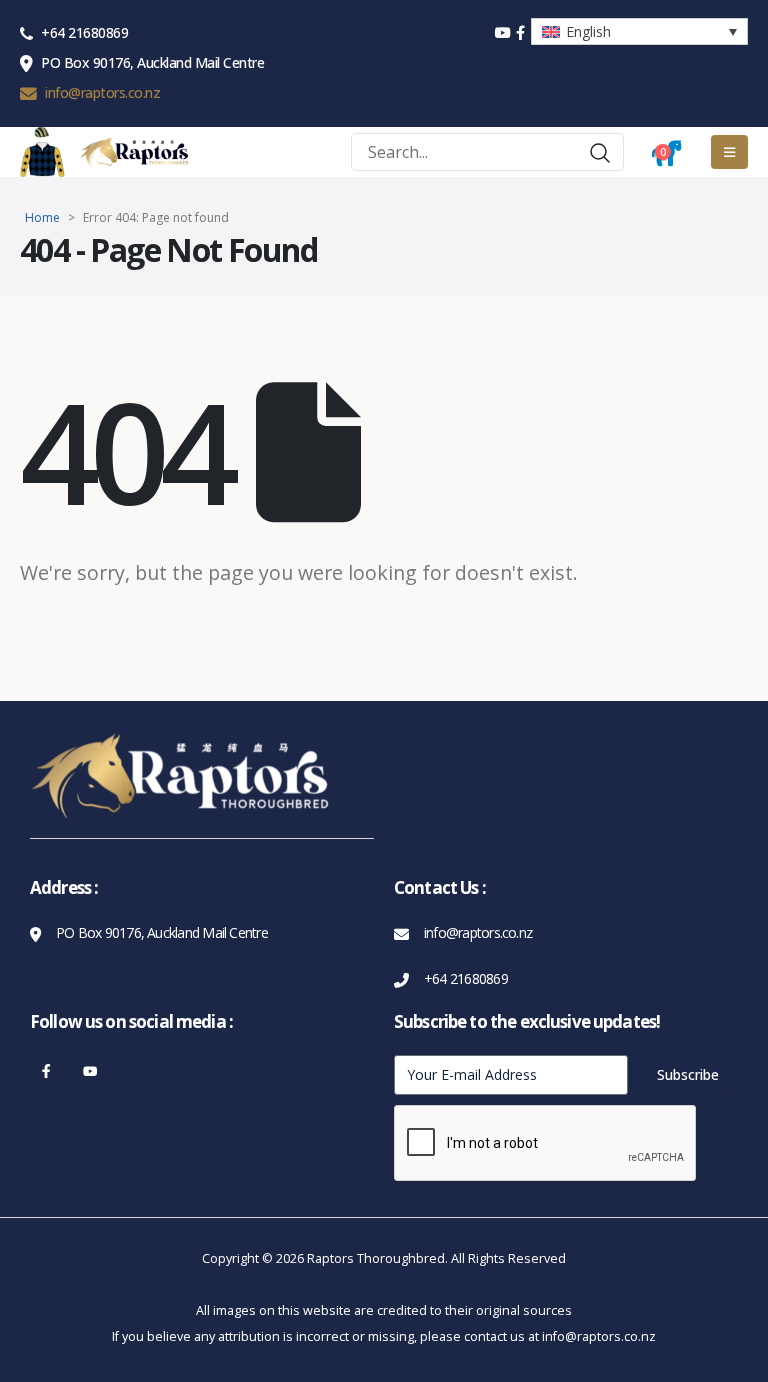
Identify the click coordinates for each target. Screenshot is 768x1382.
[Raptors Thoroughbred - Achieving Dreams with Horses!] (134, 152)
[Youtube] (90, 1071)
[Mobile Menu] (729, 152)
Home (42, 217)
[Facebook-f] (46, 1071)
